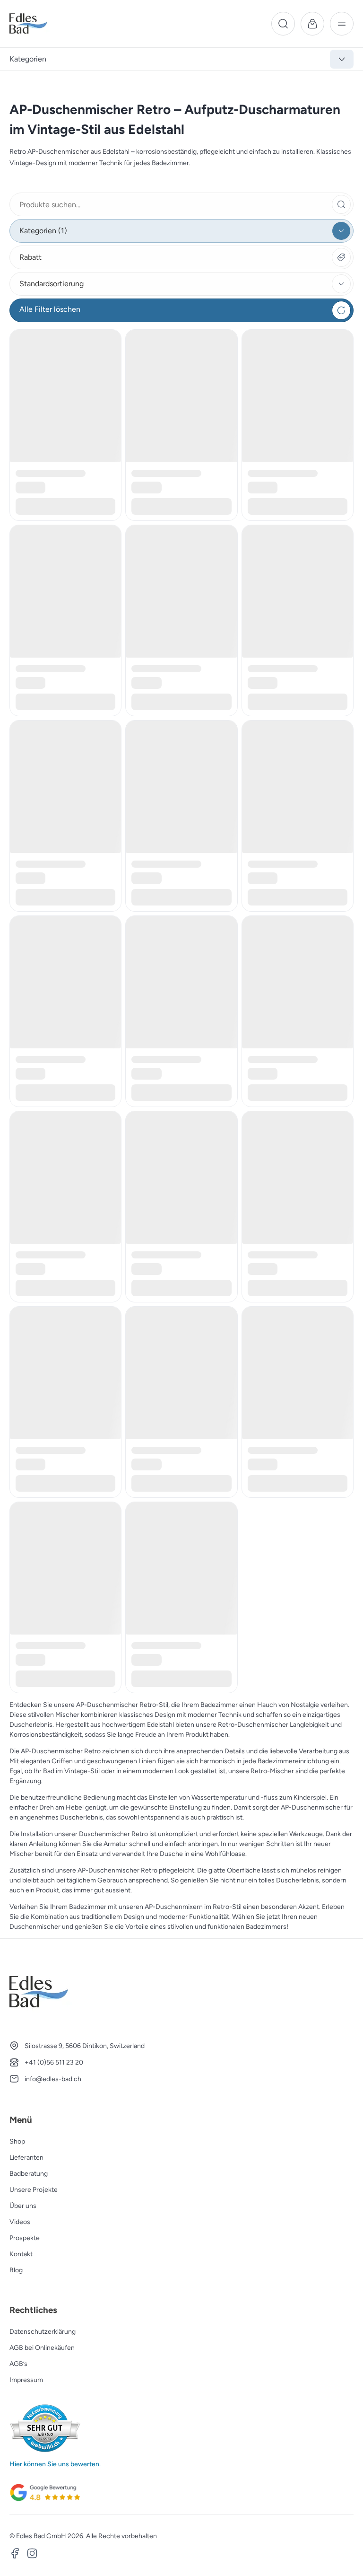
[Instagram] (32, 2555)
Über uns (23, 2206)
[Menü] (342, 24)
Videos (20, 2222)
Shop (17, 2141)
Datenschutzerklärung (43, 2332)
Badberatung (29, 2174)
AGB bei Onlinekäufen (42, 2348)
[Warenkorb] (312, 24)
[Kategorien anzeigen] (342, 59)
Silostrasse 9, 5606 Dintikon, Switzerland (85, 2046)
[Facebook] (15, 2555)
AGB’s (18, 2364)
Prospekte (25, 2238)
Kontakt (21, 2254)
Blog (16, 2270)
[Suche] (283, 24)
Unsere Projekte (34, 2190)
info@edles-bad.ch (53, 2079)
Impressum (26, 2380)
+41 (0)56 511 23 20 (54, 2062)
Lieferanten (26, 2158)
